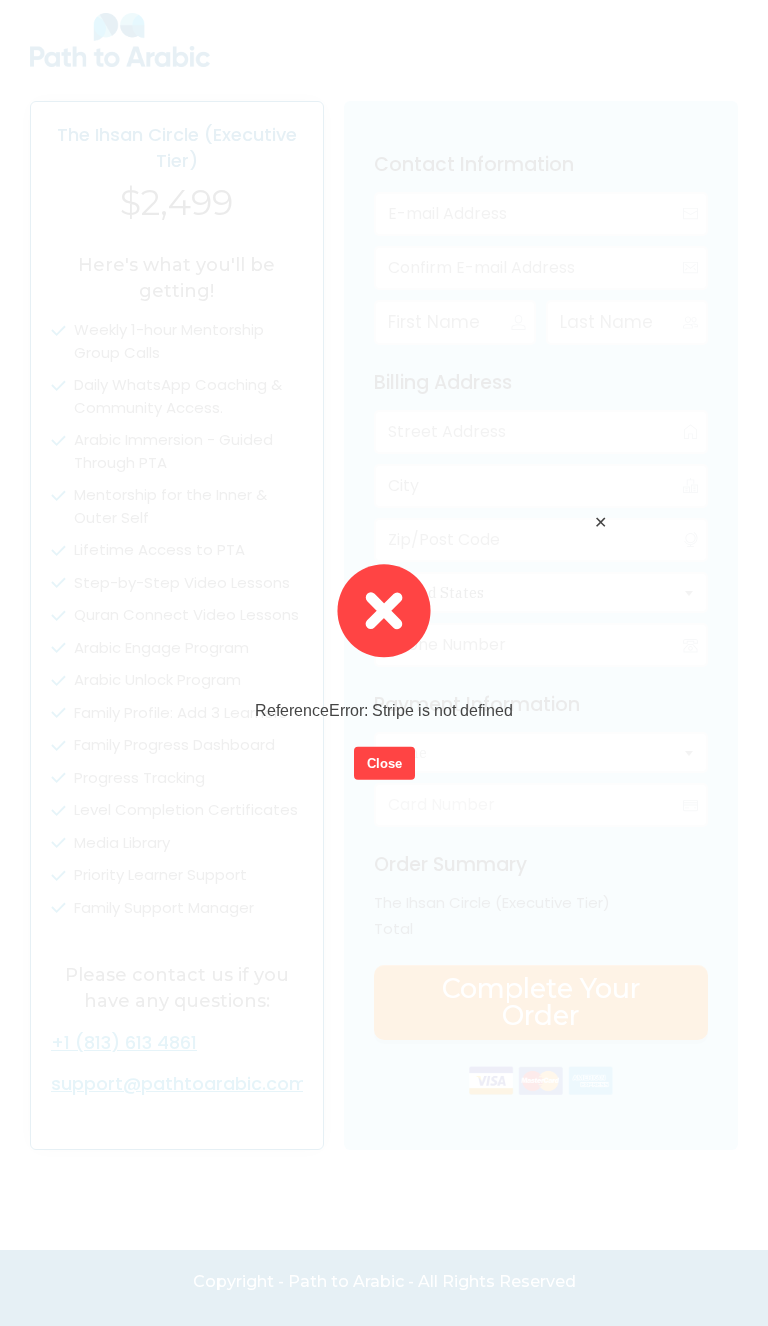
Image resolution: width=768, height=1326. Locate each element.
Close (384, 762)
